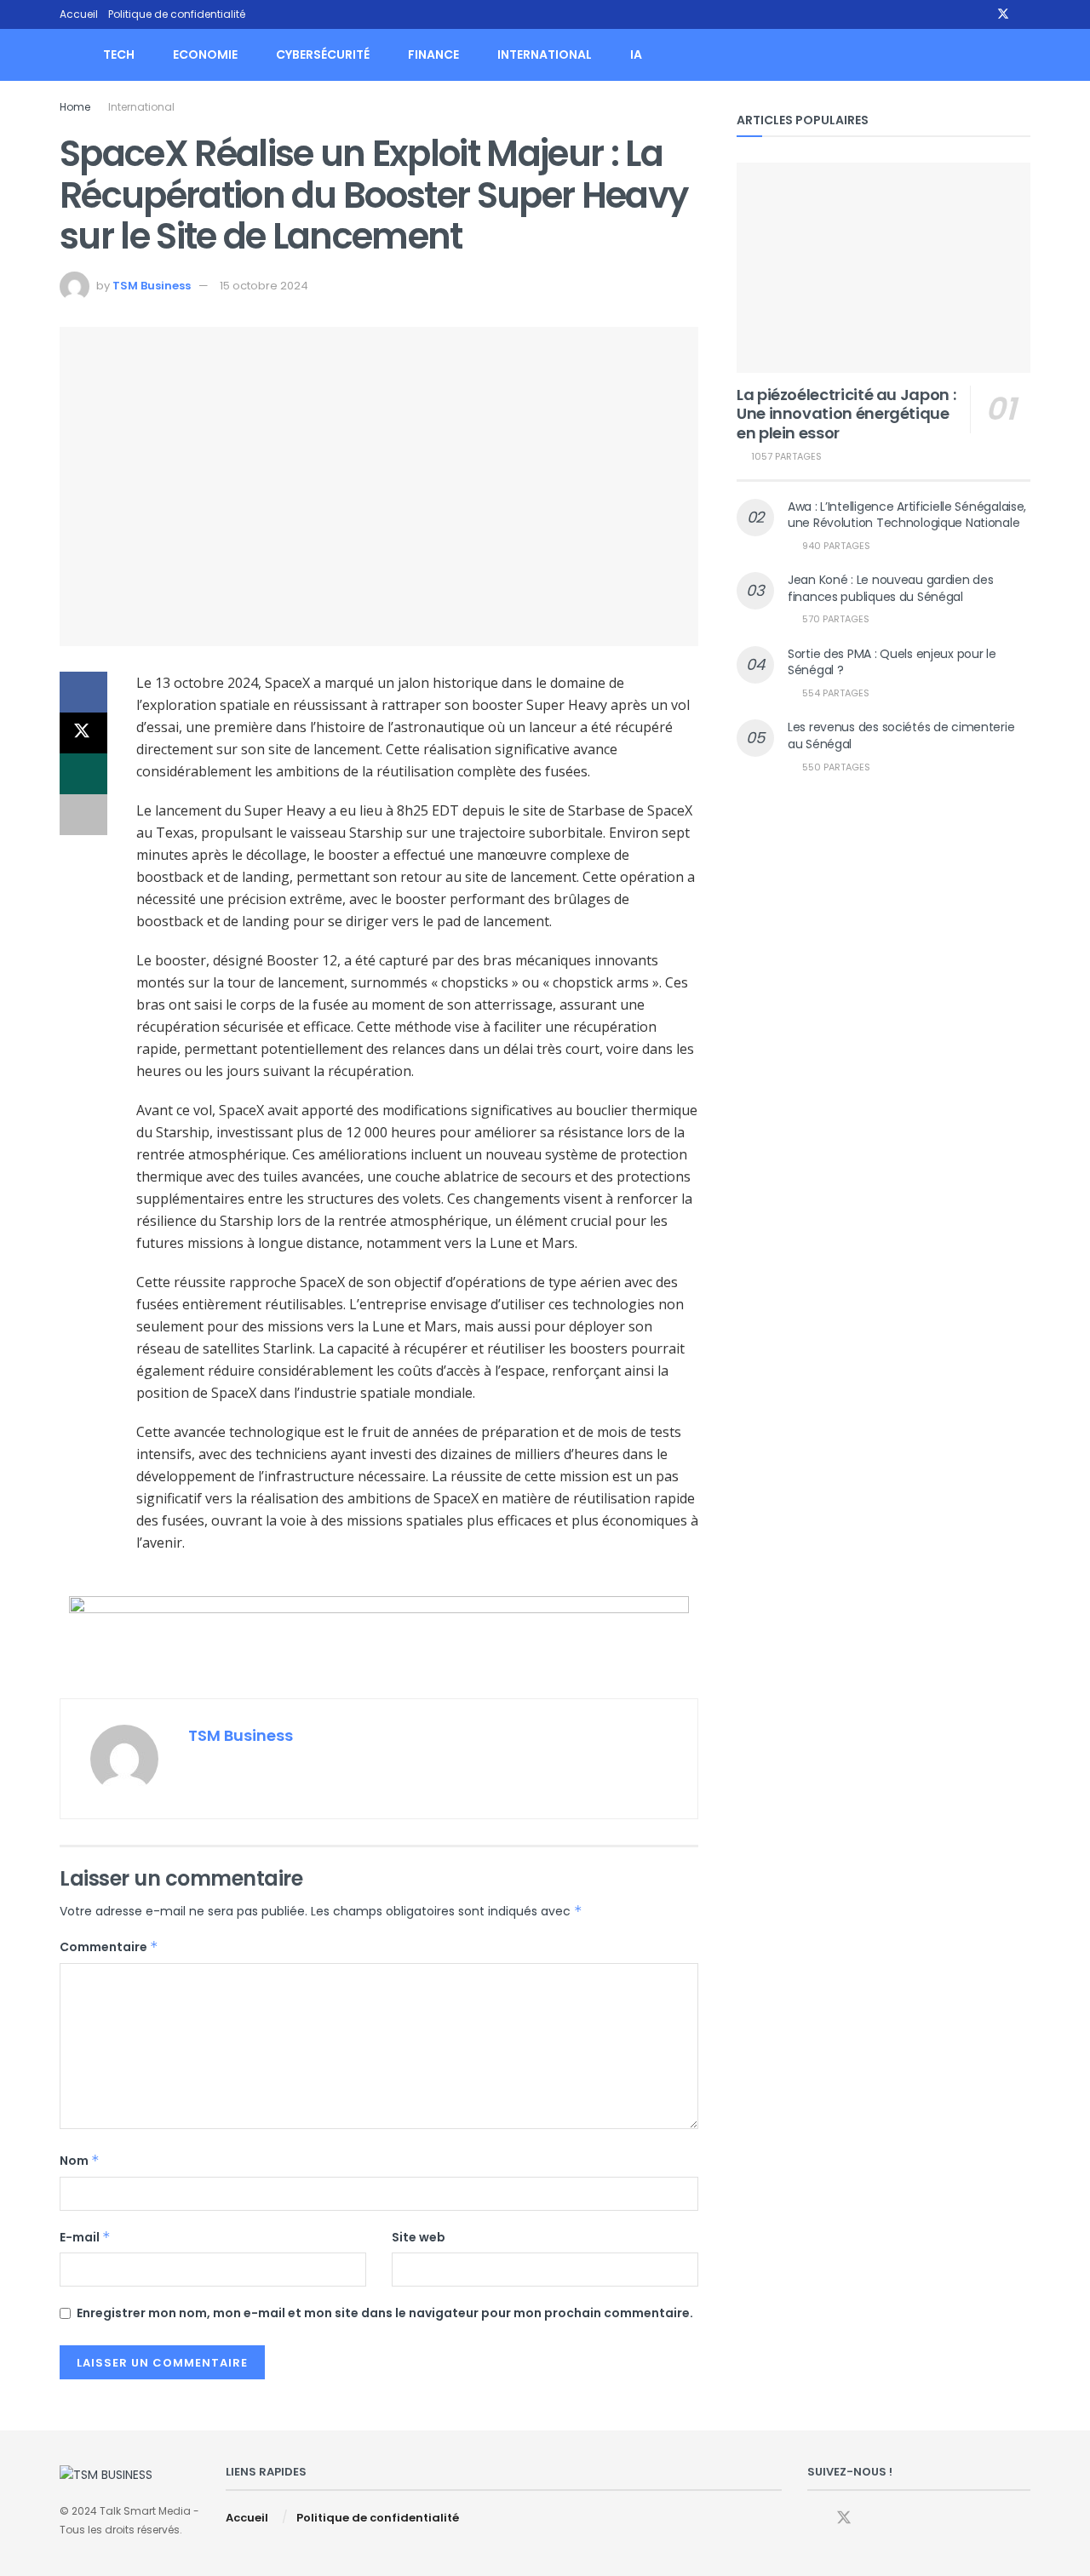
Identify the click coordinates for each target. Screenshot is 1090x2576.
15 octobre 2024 (264, 286)
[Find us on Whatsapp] (1026, 14)
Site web (419, 2237)
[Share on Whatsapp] (83, 774)
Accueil (79, 14)
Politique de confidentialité (177, 14)
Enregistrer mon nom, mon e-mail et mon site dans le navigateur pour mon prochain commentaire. (385, 2313)
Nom (80, 2161)
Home (75, 107)
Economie (205, 54)
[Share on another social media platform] (83, 815)
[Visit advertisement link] (379, 1634)
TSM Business (152, 286)
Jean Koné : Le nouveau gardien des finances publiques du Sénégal (890, 588)
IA (636, 54)
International (545, 54)
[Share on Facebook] (83, 692)
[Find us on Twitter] (1003, 14)
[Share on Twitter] (83, 733)
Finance (433, 54)
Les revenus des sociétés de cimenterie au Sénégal (901, 736)
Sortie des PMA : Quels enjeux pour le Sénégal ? (892, 662)
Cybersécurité (323, 54)
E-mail (85, 2237)
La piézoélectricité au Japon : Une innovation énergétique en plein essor (846, 414)
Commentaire (109, 1947)
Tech (119, 54)
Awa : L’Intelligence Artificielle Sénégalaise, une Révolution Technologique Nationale (907, 515)
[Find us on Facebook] (981, 14)
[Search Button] (1024, 55)
